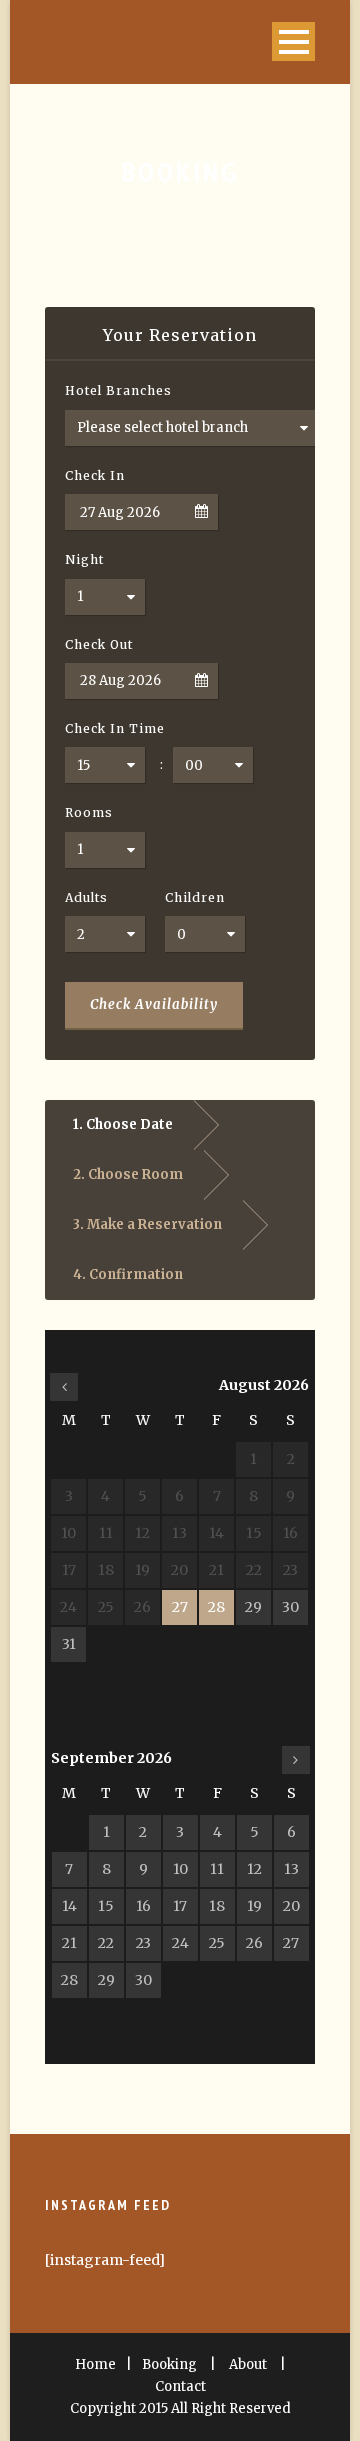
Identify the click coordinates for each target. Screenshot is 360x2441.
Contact (180, 2386)
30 (290, 1607)
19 (254, 1906)
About (248, 2364)
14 (69, 1906)
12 (254, 1869)
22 (106, 1943)
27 (180, 1607)
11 (217, 1869)
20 (291, 1906)
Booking (169, 2364)
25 (217, 1943)
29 (253, 1607)
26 (254, 1943)
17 (180, 1906)
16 (143, 1906)
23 (143, 1943)
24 (180, 1943)
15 (106, 1906)
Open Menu (293, 41)
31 (69, 1644)
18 (217, 1906)
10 (180, 1869)
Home (95, 2364)
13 (291, 1869)
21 (69, 1943)
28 (216, 1607)
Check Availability (154, 1004)
